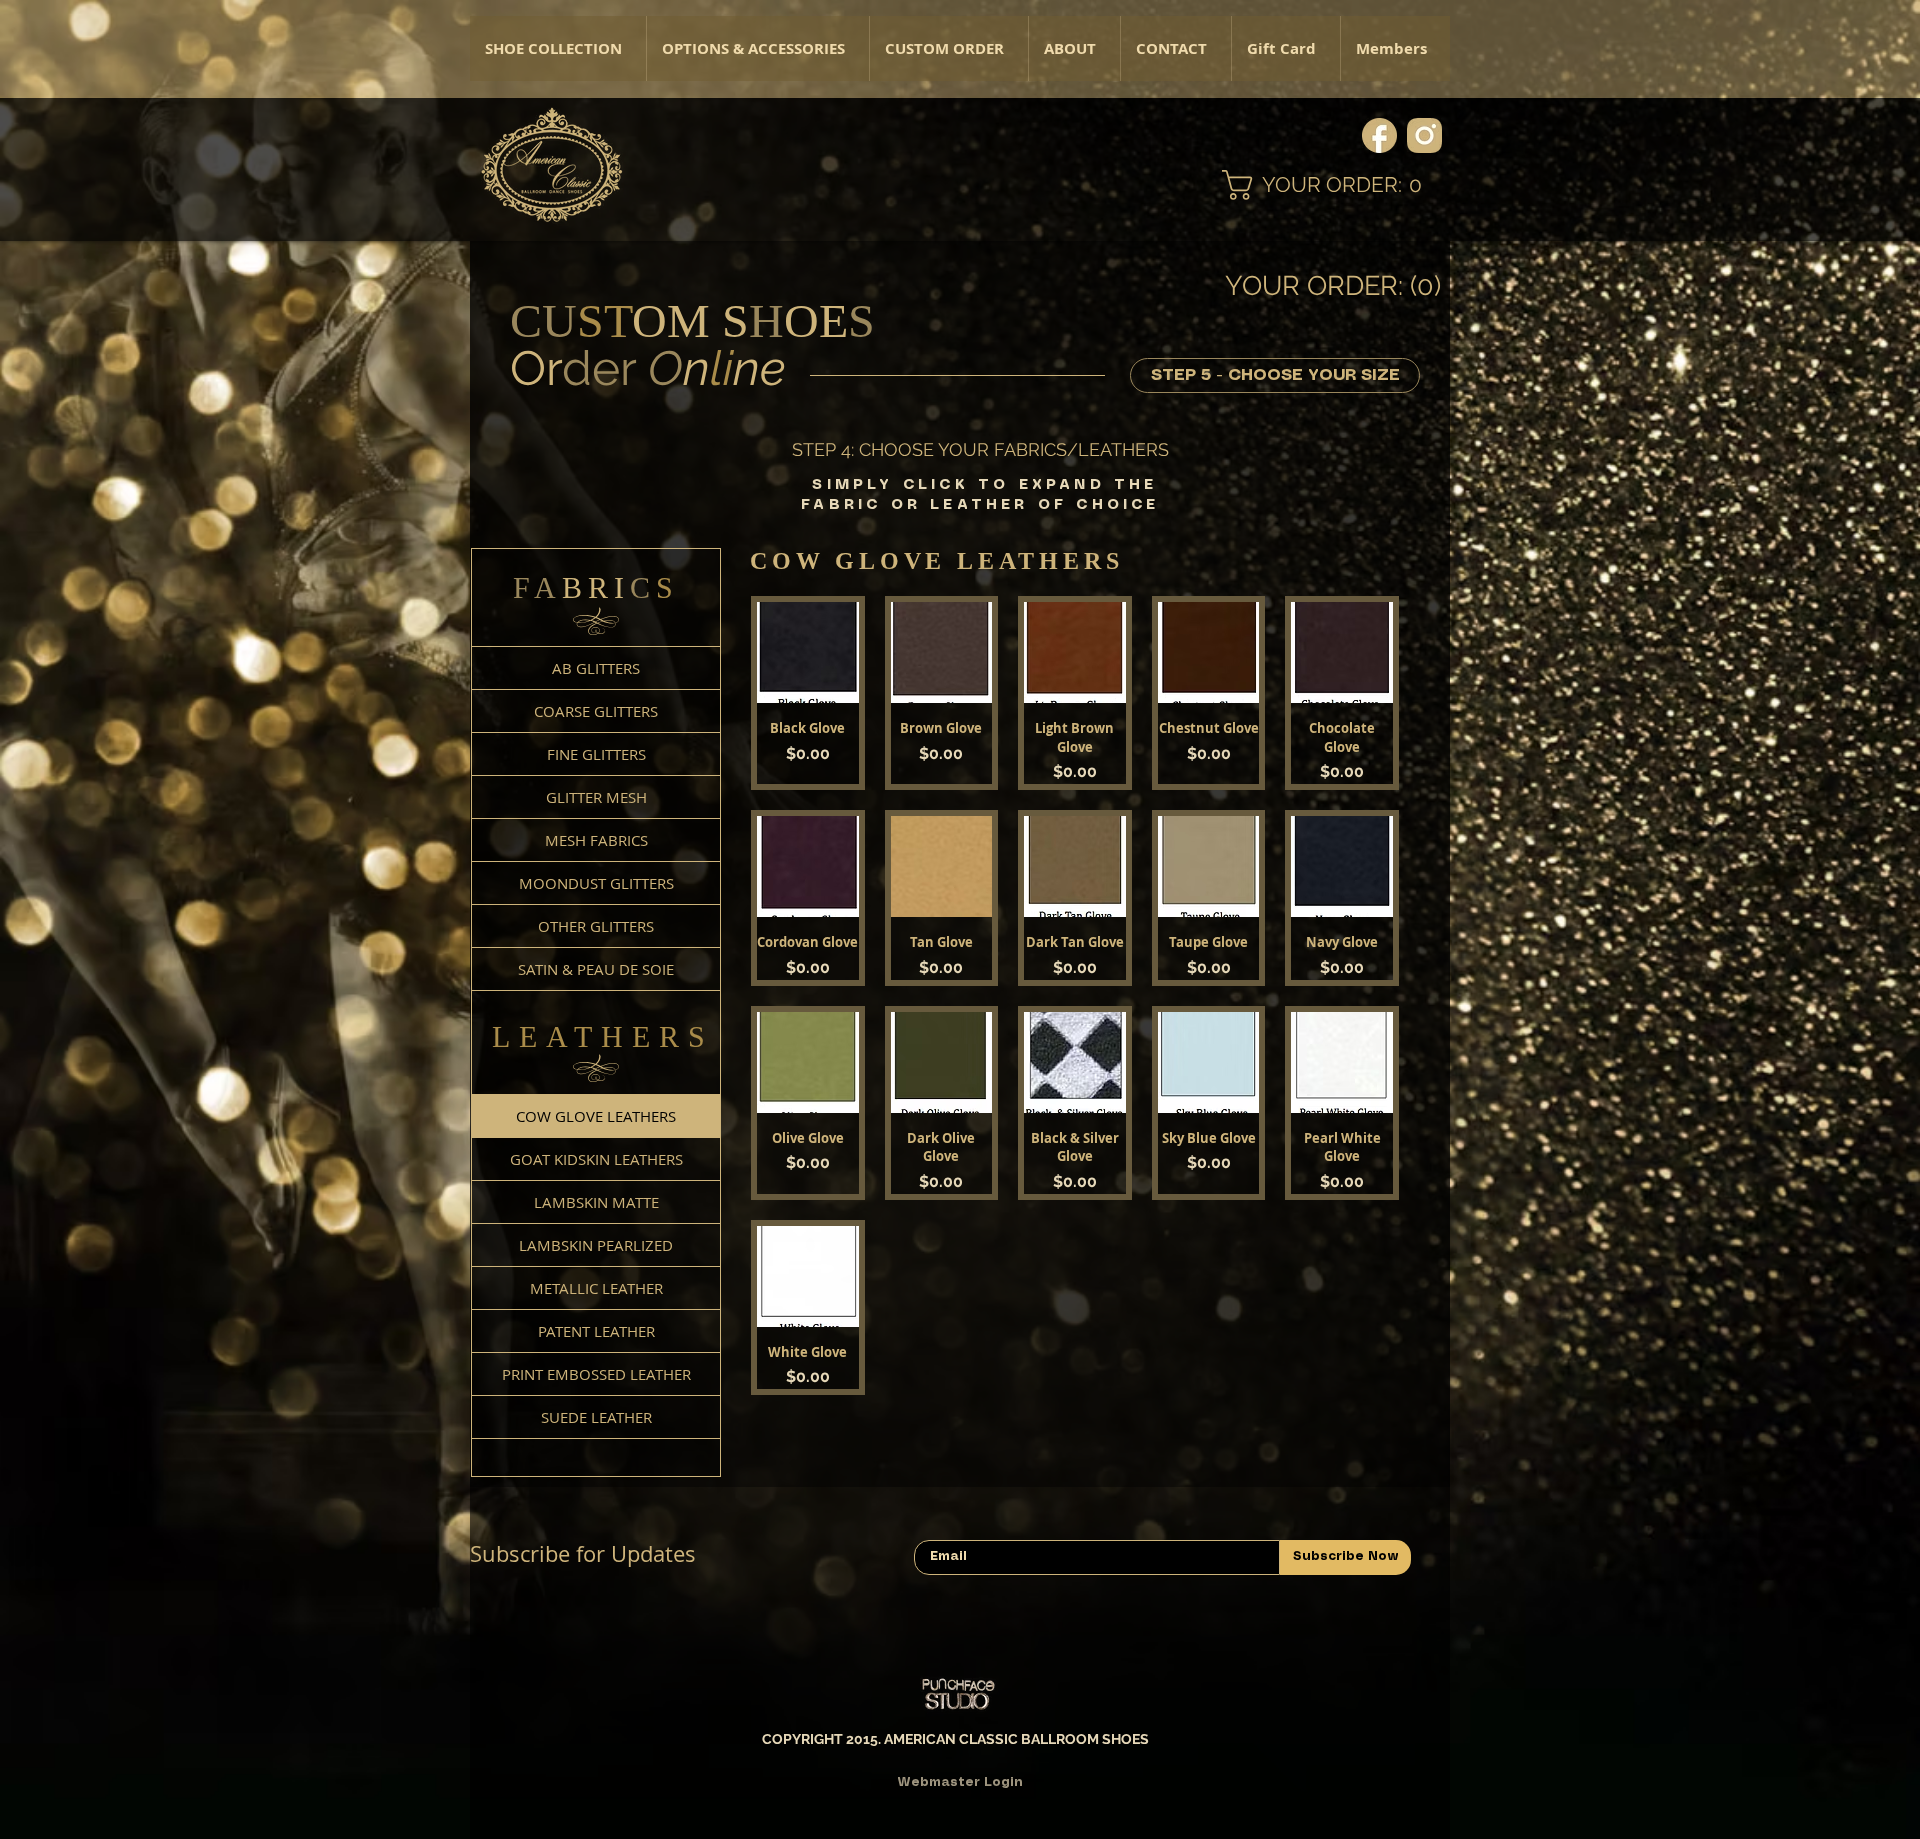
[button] (757, 48)
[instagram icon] (1424, 135)
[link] (1336, 185)
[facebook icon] (1379, 135)
